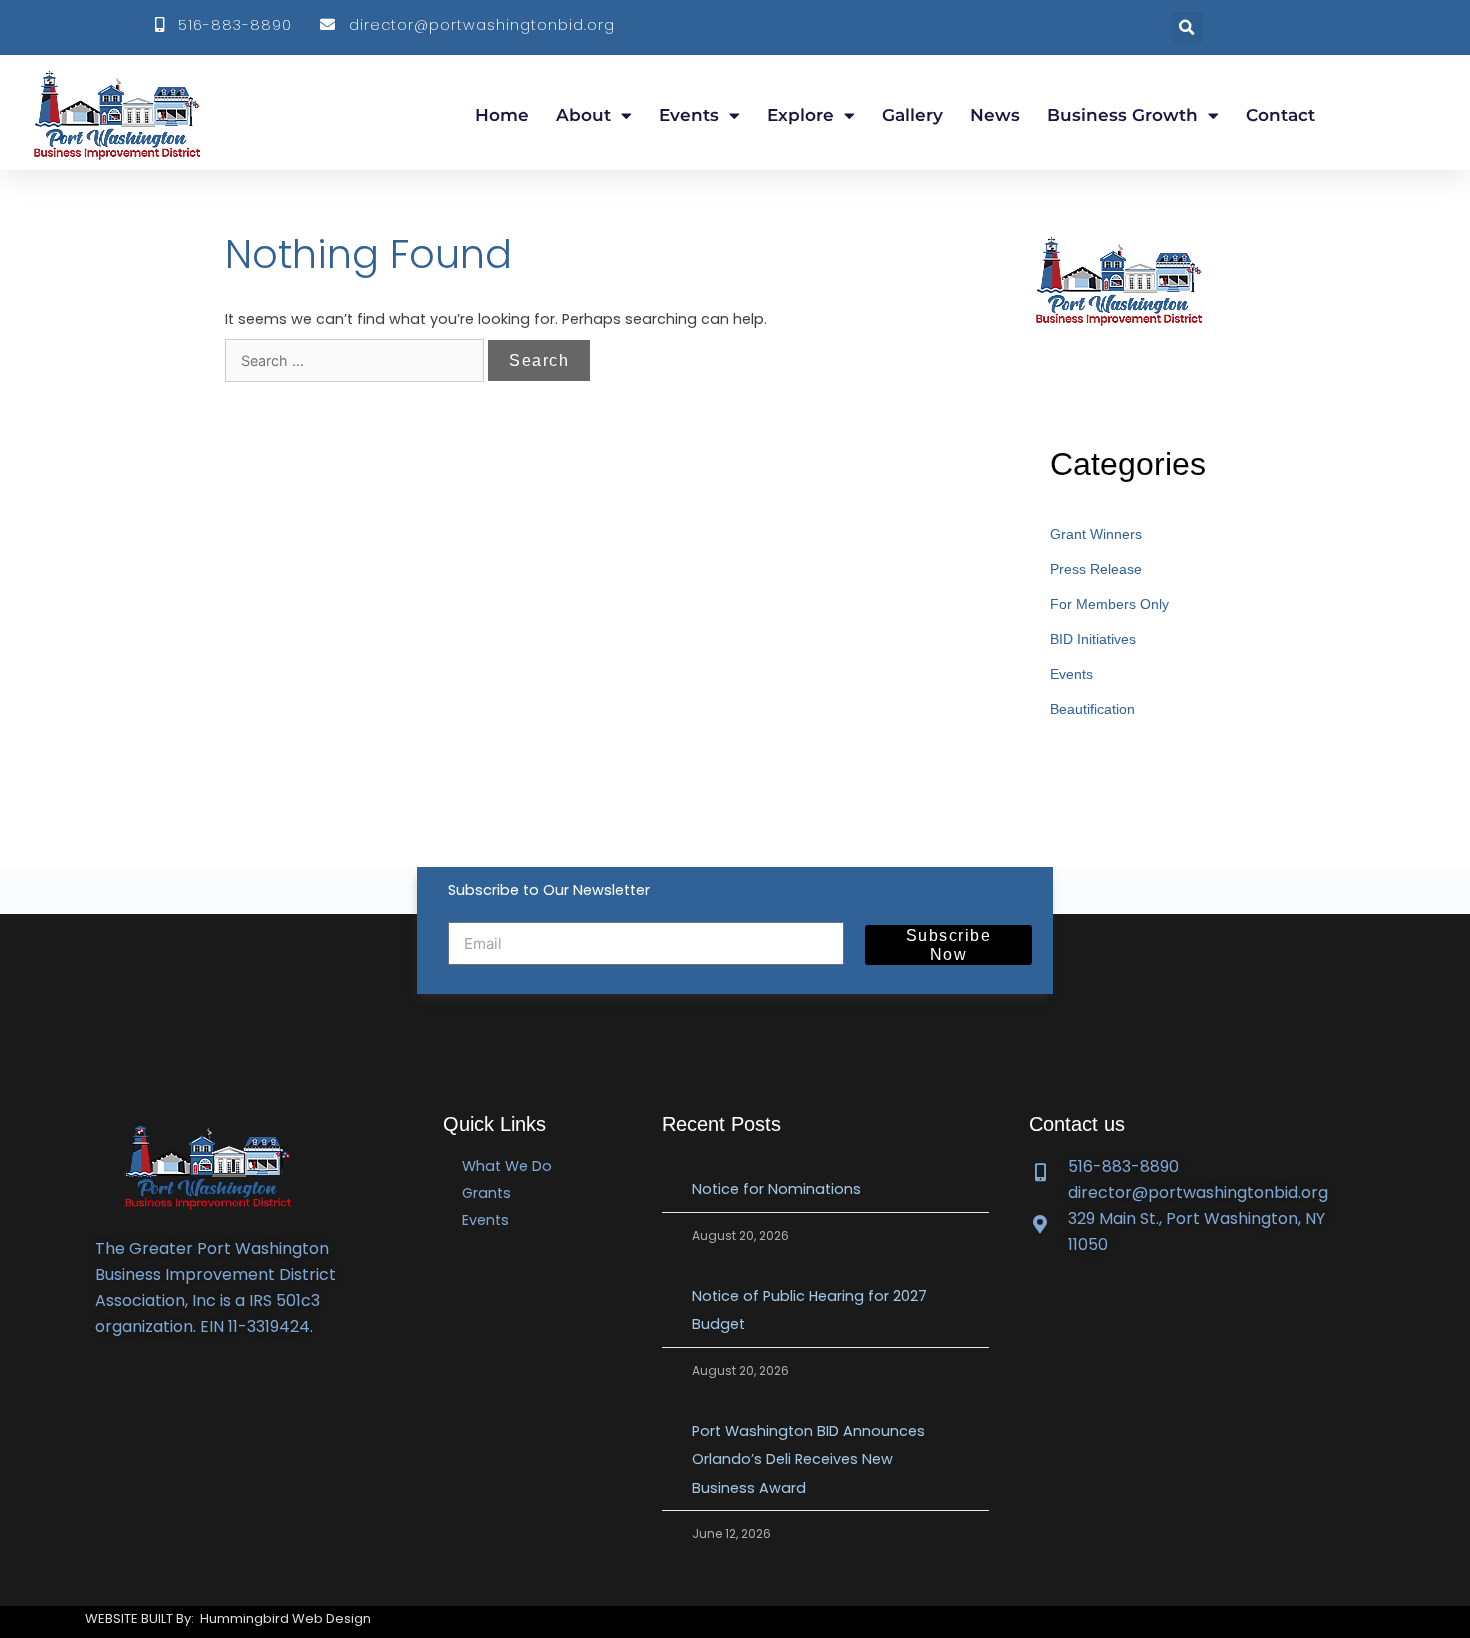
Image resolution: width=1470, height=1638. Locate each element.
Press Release (1096, 569)
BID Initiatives (1093, 639)
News (995, 115)
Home (502, 115)
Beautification (1092, 709)
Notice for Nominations (778, 1189)
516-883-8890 (230, 25)
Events (689, 115)
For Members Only (1109, 604)
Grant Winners (1096, 534)
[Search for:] (356, 361)
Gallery (912, 115)
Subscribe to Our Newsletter (549, 890)
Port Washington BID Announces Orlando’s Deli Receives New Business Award (808, 1459)
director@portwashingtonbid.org (477, 25)
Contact (1280, 115)
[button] (1187, 27)
